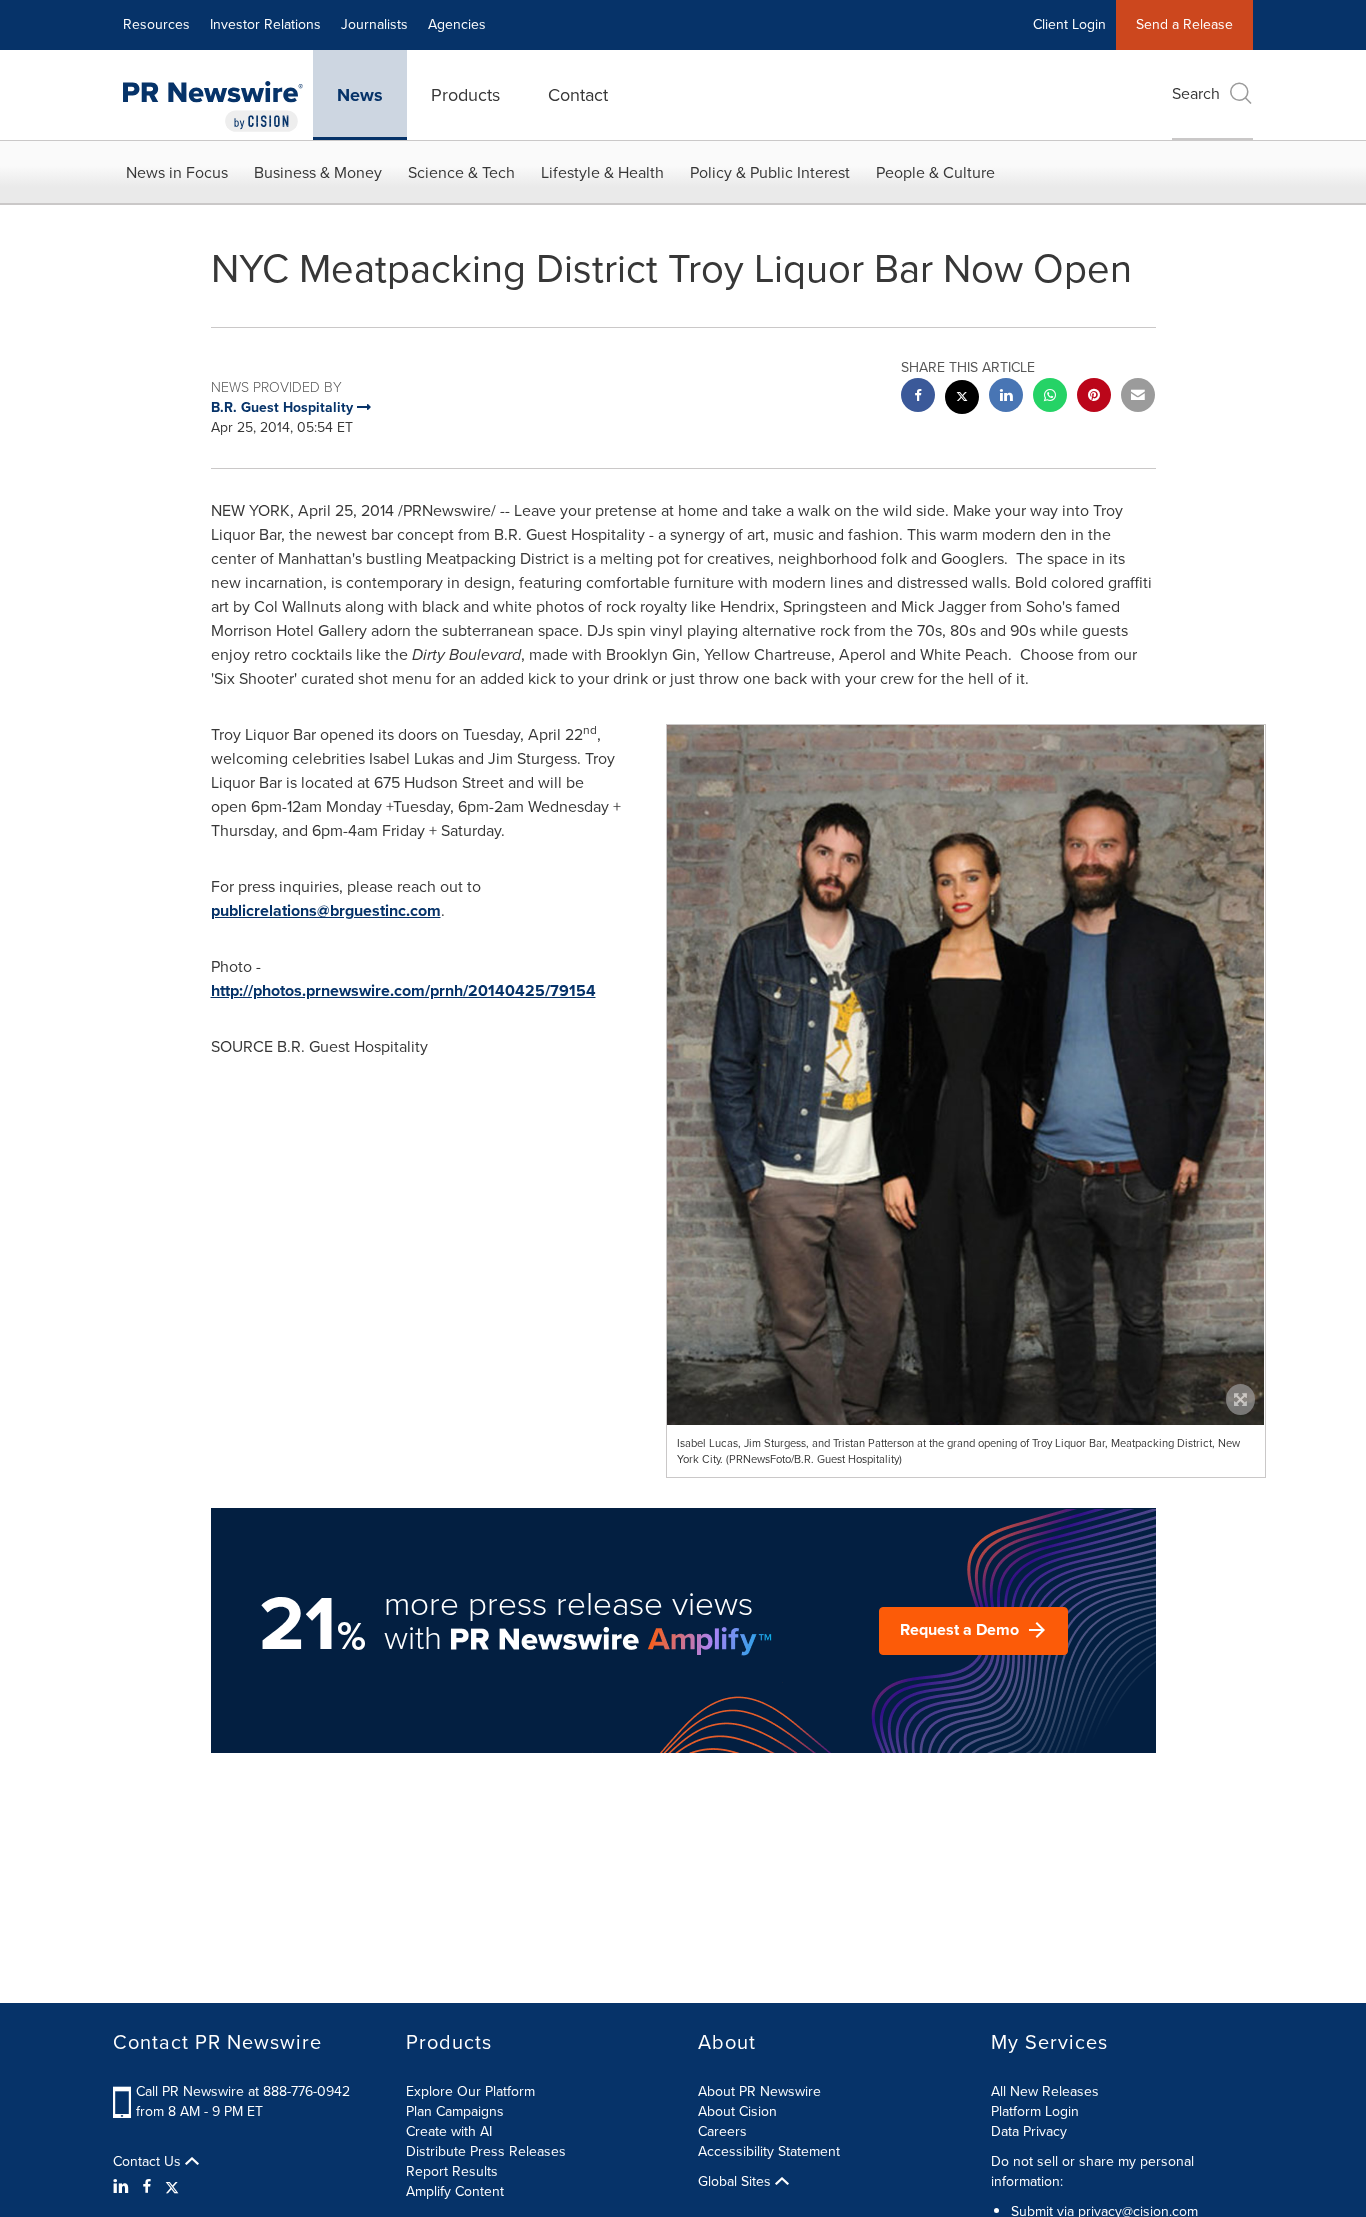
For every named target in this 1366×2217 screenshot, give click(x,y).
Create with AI (449, 2131)
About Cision (737, 2111)
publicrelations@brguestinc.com (326, 910)
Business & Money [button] (318, 172)
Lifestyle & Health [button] (602, 172)
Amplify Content (455, 2191)
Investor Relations (265, 24)
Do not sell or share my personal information (1092, 2171)
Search (1196, 93)
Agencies (457, 24)
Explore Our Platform (470, 2091)
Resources (156, 24)
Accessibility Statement (769, 2151)
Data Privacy (1029, 2131)
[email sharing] (1138, 397)
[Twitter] (172, 2187)
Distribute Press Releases (486, 2151)
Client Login (1069, 24)
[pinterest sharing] (1094, 397)
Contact (578, 95)
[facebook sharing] (918, 397)
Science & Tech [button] (461, 172)
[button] (966, 1139)
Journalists (374, 24)
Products (465, 95)
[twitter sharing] (962, 399)
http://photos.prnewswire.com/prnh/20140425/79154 (403, 990)
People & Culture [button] (935, 172)
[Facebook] (147, 2187)
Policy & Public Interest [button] (770, 172)
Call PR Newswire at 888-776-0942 (243, 2091)
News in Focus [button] (177, 172)
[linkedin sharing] (1006, 397)
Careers (722, 2131)
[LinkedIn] (123, 2187)
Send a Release (1184, 24)
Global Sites (736, 2182)
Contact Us (149, 2162)
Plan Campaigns (455, 2111)
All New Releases (1045, 2091)
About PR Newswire (759, 2091)
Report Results (452, 2171)
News (360, 95)
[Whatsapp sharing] (1050, 397)
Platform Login (1035, 2111)
